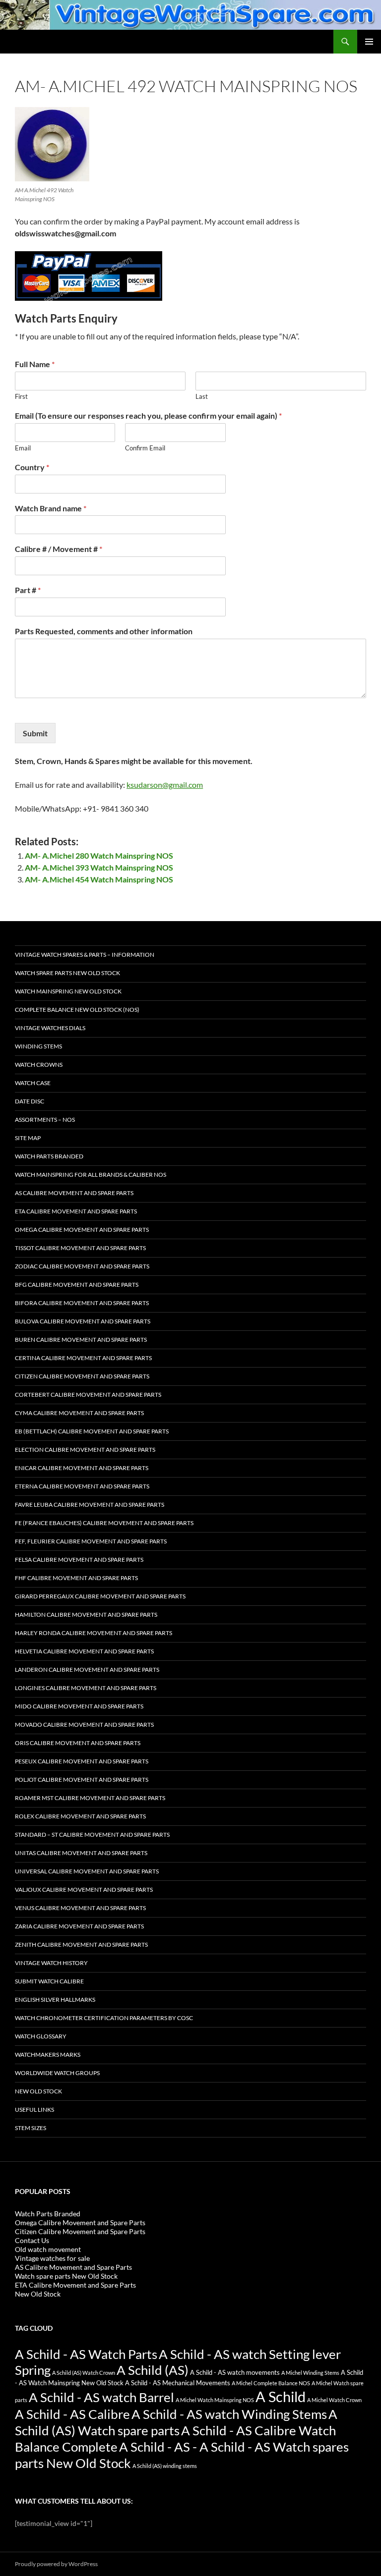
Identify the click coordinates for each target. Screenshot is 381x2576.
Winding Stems (38, 1046)
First (21, 396)
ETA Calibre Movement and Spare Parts (76, 1211)
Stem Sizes (31, 2128)
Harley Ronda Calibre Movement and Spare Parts (94, 1633)
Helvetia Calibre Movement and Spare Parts (84, 1651)
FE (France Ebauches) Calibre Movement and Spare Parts (104, 1523)
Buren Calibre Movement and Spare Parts (81, 1340)
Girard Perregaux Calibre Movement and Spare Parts (100, 1596)
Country (32, 467)
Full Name (35, 364)
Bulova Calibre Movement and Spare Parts (83, 1321)
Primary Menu (369, 42)
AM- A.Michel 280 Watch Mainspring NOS (99, 855)
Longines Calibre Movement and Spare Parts (86, 1688)
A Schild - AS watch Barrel (101, 2397)
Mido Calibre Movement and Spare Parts (79, 1706)
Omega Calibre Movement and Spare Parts (82, 1230)
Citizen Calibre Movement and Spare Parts (82, 1376)
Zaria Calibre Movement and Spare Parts (79, 1926)
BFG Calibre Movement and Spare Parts (77, 1285)
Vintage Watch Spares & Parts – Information (85, 955)
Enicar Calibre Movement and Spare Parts (82, 1468)
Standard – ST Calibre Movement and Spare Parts (92, 1835)
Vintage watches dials (50, 1028)
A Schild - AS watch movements (235, 2373)
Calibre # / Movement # (59, 549)
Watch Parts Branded (49, 1156)
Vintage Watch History (51, 1963)
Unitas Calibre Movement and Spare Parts (81, 1853)
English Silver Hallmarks (55, 2000)
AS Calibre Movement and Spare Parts (74, 1193)
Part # (28, 590)
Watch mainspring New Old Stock (68, 991)
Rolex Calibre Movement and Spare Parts (80, 1816)
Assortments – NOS (45, 1120)
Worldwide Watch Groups (57, 2073)
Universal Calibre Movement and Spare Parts (87, 1871)
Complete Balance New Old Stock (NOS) (77, 1010)
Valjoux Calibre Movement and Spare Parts (84, 1890)
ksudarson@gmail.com (165, 785)
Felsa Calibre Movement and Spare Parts (79, 1560)
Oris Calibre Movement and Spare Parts (78, 1743)
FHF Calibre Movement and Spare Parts (76, 1578)
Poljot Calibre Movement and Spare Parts (82, 1780)
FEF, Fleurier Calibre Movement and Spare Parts (91, 1541)
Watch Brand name (51, 508)
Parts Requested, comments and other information (104, 631)
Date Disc (30, 1101)
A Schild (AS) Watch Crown (84, 2373)
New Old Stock (38, 2091)
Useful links (34, 2110)
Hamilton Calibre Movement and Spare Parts (86, 1615)
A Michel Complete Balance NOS (271, 2383)
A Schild (281, 2396)
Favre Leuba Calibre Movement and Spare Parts (90, 1505)
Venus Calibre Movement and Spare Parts (80, 1908)
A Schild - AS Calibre (72, 2414)
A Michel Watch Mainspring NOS (215, 2400)
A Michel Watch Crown (334, 2400)
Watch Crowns (39, 1065)
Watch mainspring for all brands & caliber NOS (91, 1175)
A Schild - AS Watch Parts (86, 2354)
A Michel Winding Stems (310, 2373)
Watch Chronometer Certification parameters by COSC (104, 2018)
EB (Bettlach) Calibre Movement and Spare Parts (92, 1431)
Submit (35, 733)
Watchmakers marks (48, 2055)
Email (23, 448)
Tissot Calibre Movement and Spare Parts (80, 1248)
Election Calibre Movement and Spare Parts (85, 1450)
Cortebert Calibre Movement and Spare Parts (88, 1395)
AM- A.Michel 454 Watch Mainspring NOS (99, 879)
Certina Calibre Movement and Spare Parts (83, 1358)
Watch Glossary (41, 2036)
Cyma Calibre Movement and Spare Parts (79, 1413)
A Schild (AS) (153, 2370)
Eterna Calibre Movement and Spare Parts (82, 1486)
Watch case (33, 1083)
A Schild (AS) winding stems (165, 2466)
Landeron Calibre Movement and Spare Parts (87, 1670)
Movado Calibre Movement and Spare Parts (84, 1725)
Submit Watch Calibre (49, 1981)
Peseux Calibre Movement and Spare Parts (82, 1761)
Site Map (28, 1138)
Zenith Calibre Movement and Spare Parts (81, 1945)
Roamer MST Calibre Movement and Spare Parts (90, 1798)
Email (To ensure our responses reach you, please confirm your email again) (148, 415)
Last (202, 396)
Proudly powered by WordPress (56, 2564)
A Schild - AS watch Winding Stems (229, 2414)
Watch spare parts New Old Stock (67, 973)
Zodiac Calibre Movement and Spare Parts (82, 1266)
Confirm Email (145, 448)
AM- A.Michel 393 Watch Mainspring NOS (99, 867)
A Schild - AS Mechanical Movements (178, 2383)
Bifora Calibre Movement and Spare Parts (82, 1303)
